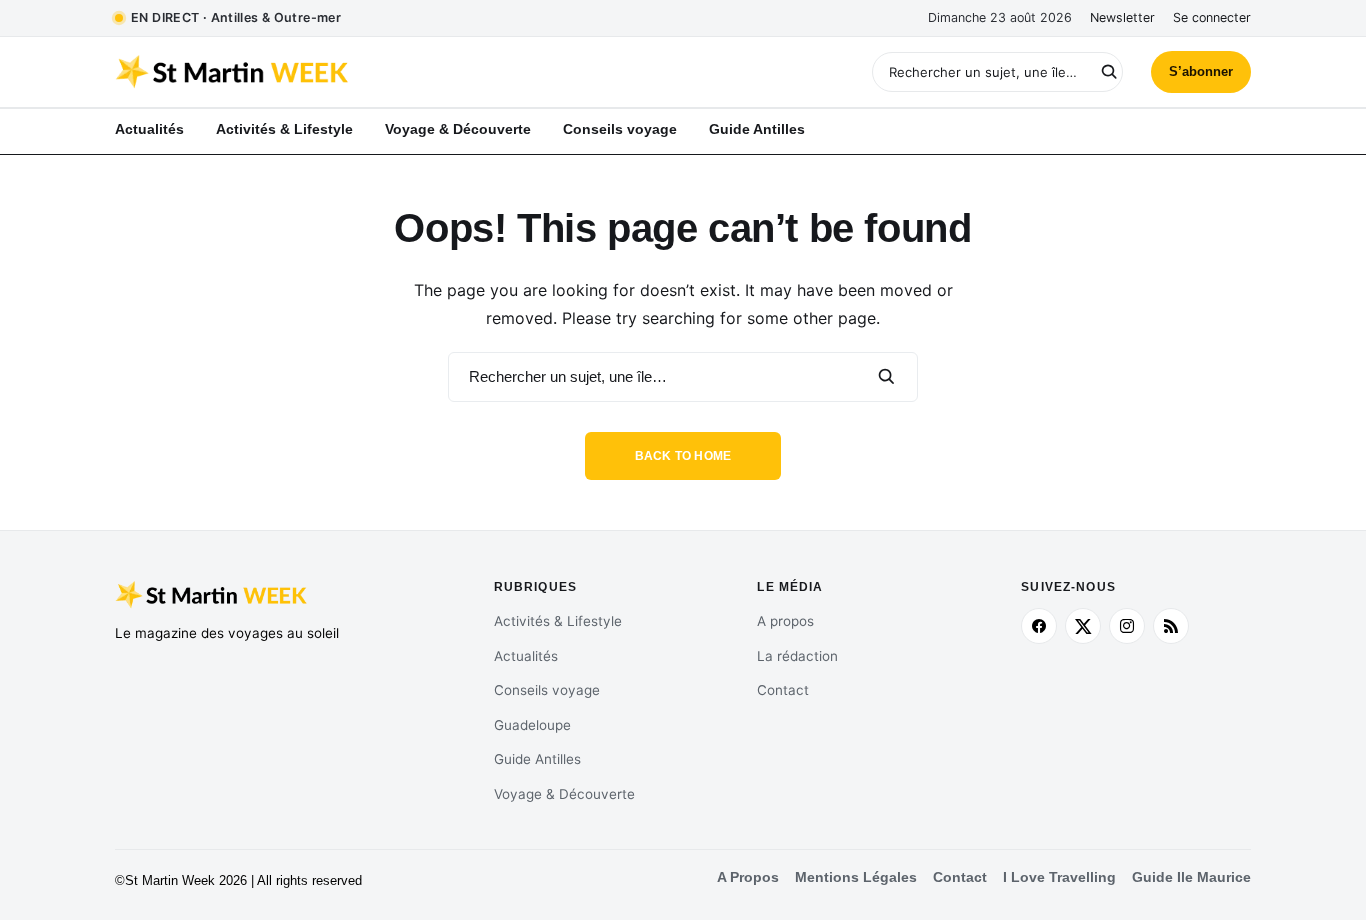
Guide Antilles (537, 759)
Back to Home (683, 456)
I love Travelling (1059, 877)
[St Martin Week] (399, 72)
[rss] (1171, 626)
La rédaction (797, 656)
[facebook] (1039, 626)
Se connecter (1212, 17)
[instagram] (1127, 626)
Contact (783, 690)
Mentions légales (856, 877)
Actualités (526, 656)
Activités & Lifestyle (558, 621)
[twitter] (1083, 626)
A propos (785, 621)
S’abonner (1201, 71)
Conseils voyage (547, 690)
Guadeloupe (532, 725)
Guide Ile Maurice (1191, 877)
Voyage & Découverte (564, 794)
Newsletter (1122, 17)
